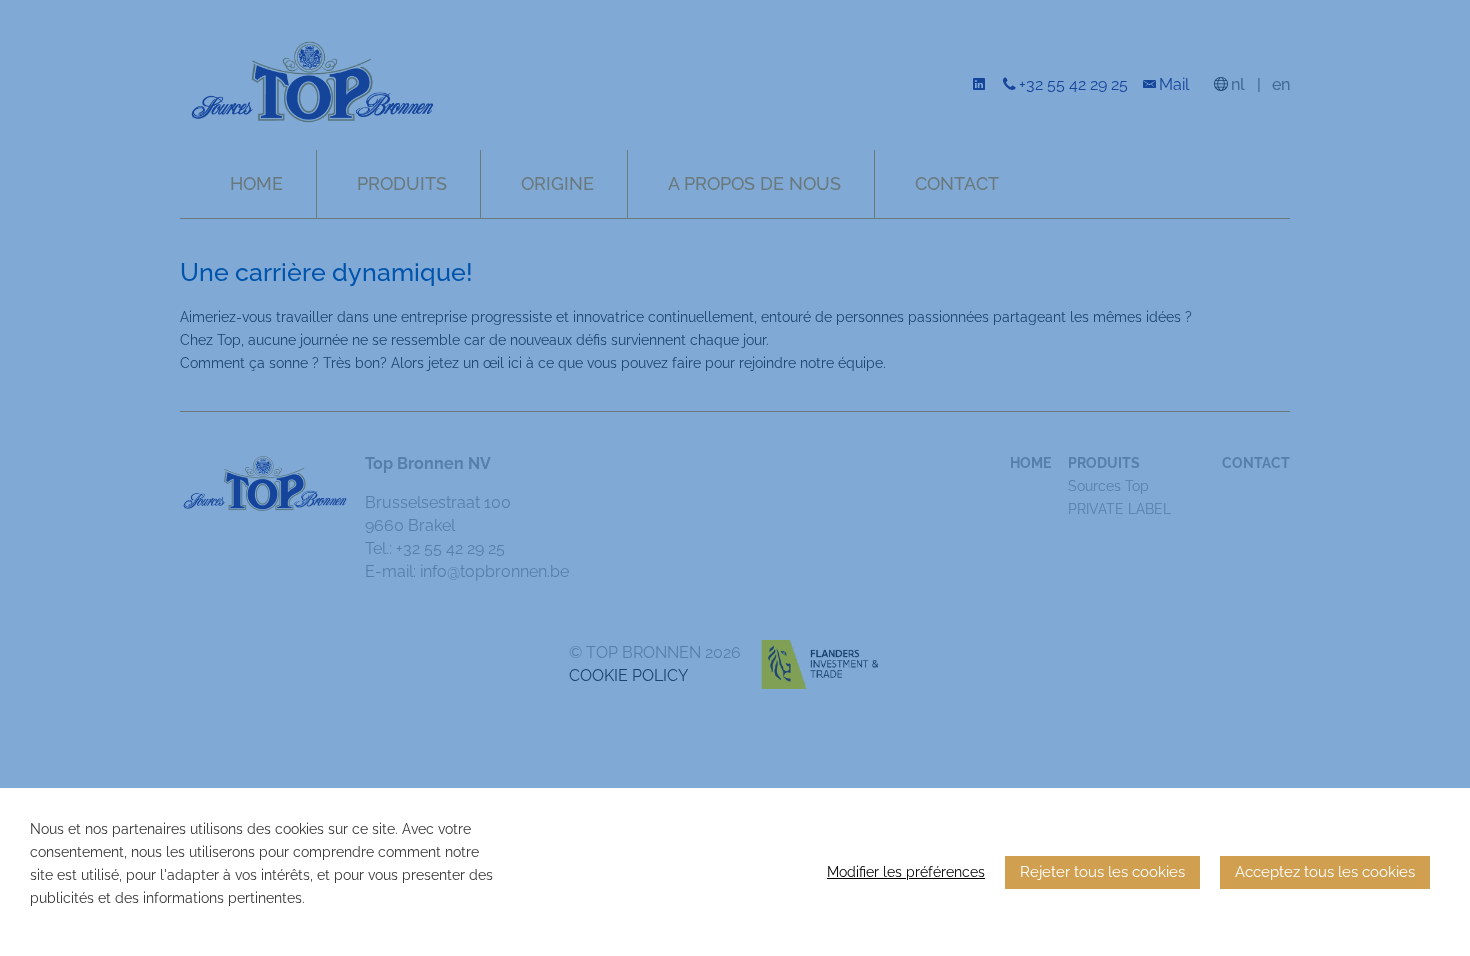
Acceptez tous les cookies (1325, 872)
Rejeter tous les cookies (1102, 872)
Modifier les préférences (906, 872)
